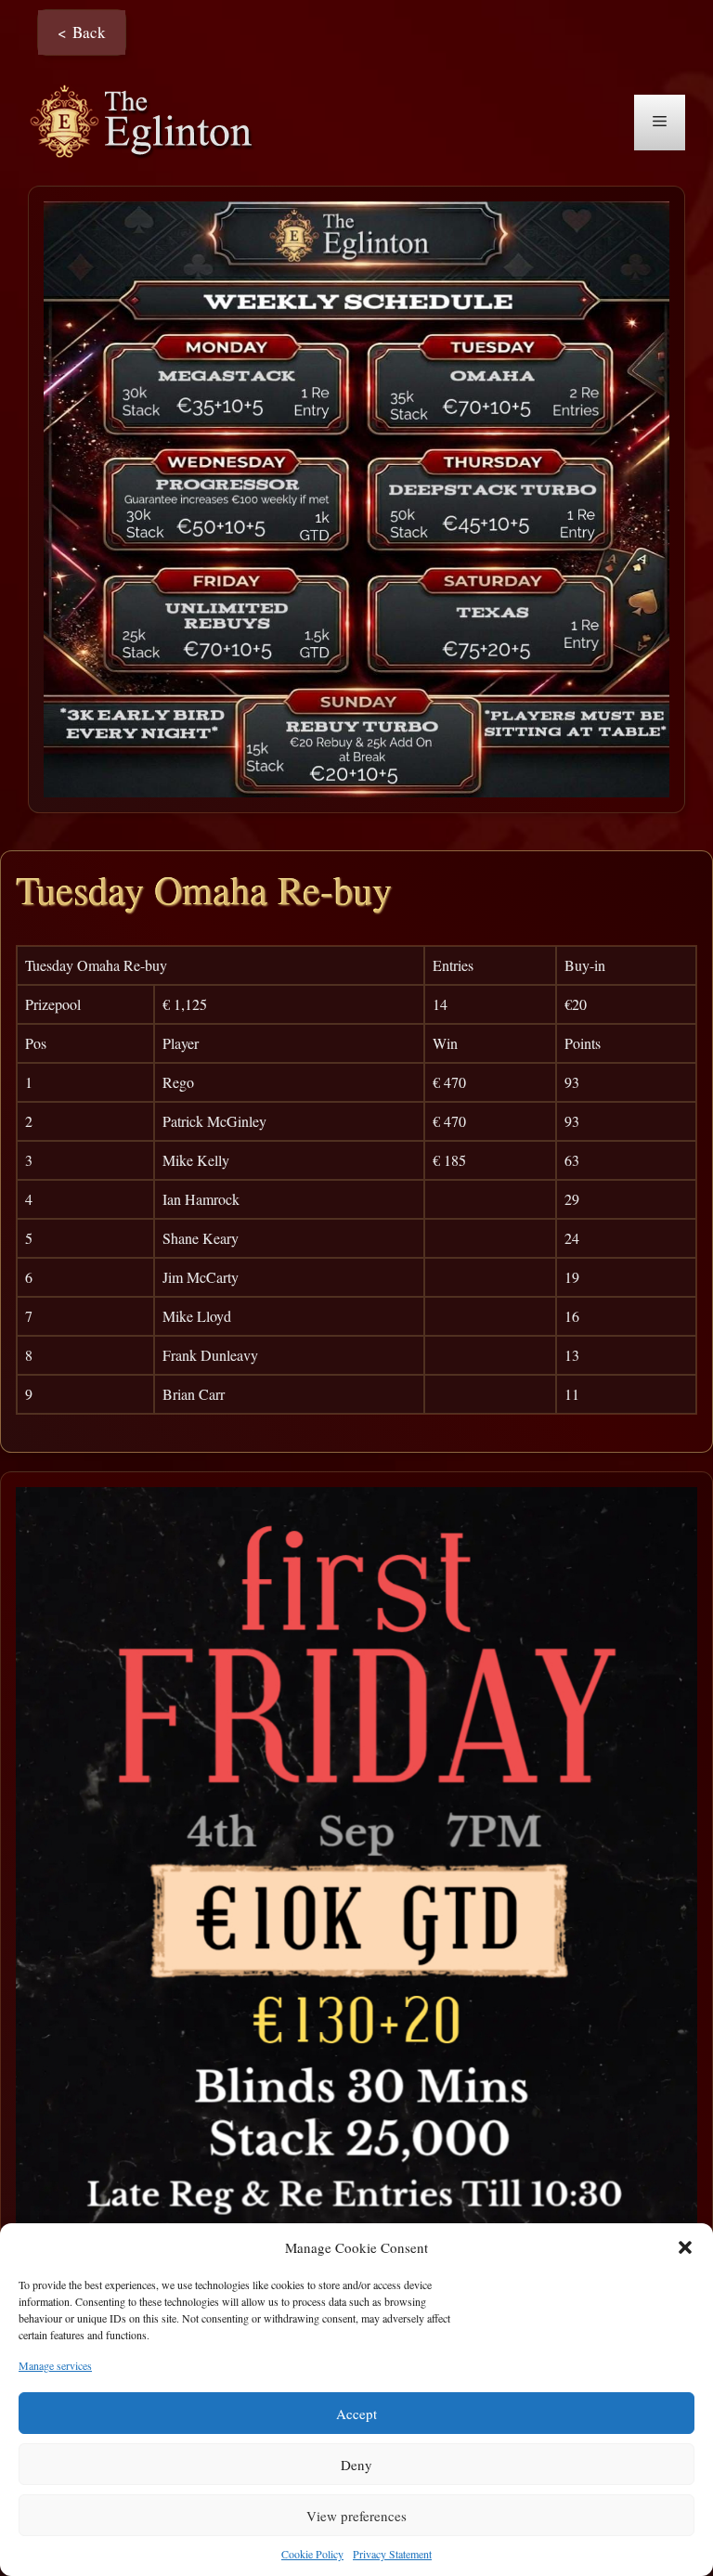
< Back (82, 32)
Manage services (55, 2365)
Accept (356, 2414)
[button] (685, 2247)
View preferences (356, 2516)
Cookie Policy (312, 2554)
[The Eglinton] (146, 120)
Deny (356, 2465)
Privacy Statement (392, 2554)
